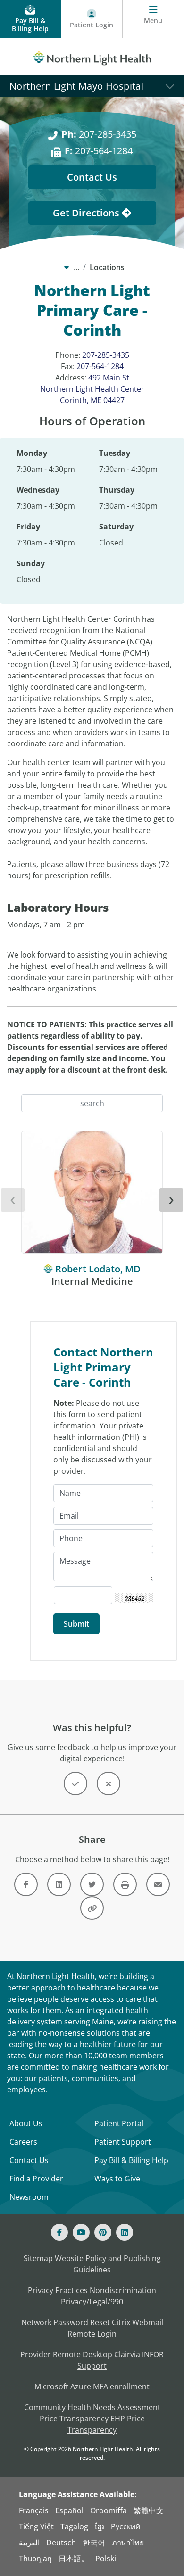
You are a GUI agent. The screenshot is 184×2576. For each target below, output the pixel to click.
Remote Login (92, 2334)
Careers (23, 2142)
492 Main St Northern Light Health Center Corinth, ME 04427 (92, 389)
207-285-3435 (99, 134)
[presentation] (13, 1200)
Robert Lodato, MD (98, 1269)
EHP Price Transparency (106, 2424)
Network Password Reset (66, 2322)
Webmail (148, 2322)
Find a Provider (36, 2179)
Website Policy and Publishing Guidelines (108, 2264)
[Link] (26, 1884)
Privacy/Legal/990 (92, 2302)
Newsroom (29, 2197)
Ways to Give (117, 2179)
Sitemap (38, 2258)
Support (92, 2366)
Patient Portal (119, 2123)
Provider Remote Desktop (66, 2354)
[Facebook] (59, 2232)
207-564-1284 (99, 151)
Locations (107, 267)
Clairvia (127, 2354)
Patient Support (123, 2142)
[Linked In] (125, 2232)
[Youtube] (81, 2232)
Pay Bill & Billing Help (131, 2160)
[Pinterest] (103, 2232)
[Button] (75, 1783)
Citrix (121, 2322)
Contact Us (92, 177)
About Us (26, 2123)
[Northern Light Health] (92, 57)
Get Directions (87, 213)
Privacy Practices (58, 2290)
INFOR (153, 2354)
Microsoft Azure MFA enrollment (92, 2386)
